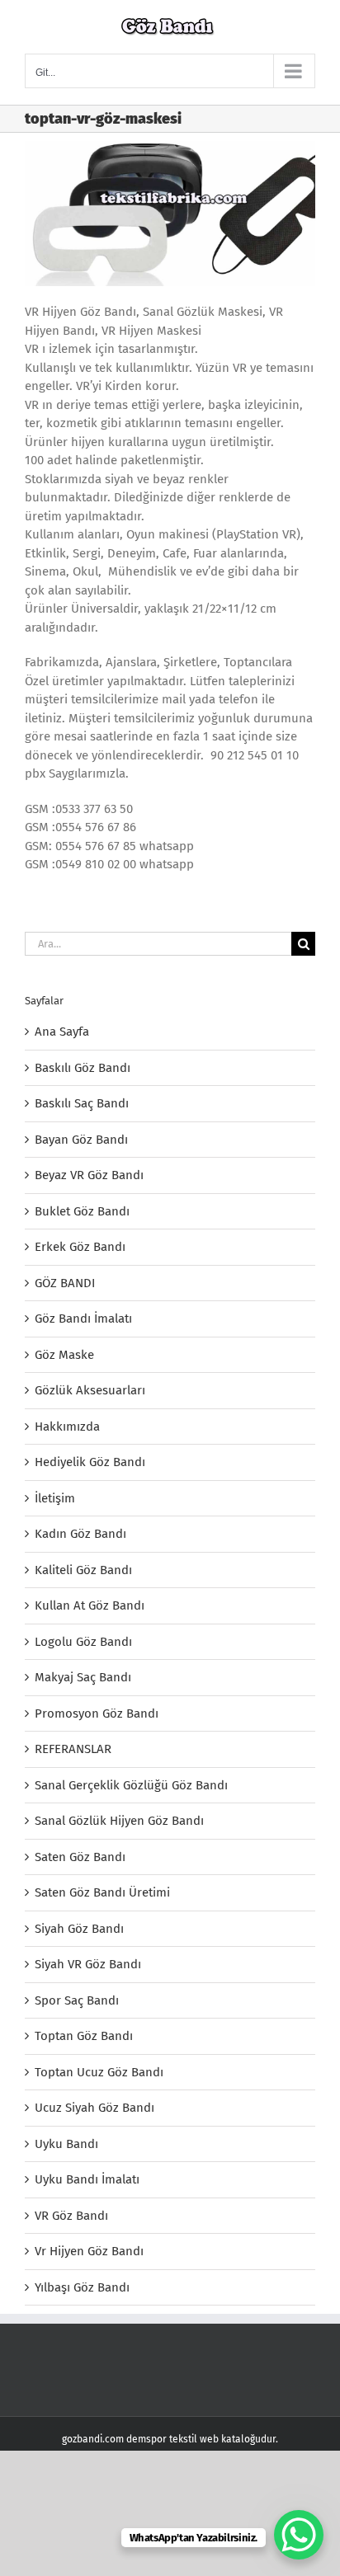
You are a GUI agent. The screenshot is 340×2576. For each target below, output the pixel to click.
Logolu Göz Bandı (83, 1642)
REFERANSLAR (73, 1749)
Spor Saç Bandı (77, 2000)
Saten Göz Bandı (80, 1857)
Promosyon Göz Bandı (97, 1713)
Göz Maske (64, 1355)
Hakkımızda (67, 1427)
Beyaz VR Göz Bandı (89, 1175)
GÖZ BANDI (65, 1283)
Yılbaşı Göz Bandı (82, 2287)
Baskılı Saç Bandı (82, 1103)
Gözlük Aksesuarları (90, 1390)
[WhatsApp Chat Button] (299, 2535)
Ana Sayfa (62, 1032)
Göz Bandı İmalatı (83, 1319)
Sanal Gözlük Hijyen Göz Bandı (119, 1821)
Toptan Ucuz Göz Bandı (99, 2072)
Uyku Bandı (66, 2144)
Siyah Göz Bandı (79, 1929)
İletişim (55, 1498)
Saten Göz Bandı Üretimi (102, 1892)
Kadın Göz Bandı (80, 1534)
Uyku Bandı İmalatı (87, 2179)
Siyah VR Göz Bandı (88, 1964)
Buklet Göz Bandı (82, 1211)
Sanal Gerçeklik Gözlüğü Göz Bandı (131, 1785)
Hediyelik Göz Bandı (90, 1462)
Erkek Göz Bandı (80, 1247)
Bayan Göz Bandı (81, 1140)
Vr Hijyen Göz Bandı (89, 2251)
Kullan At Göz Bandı (90, 1605)
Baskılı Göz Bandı (83, 1068)
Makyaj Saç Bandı (83, 1677)
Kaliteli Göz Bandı (83, 1570)
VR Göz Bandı (71, 2216)
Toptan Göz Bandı (84, 2036)
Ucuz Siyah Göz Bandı (94, 2108)
